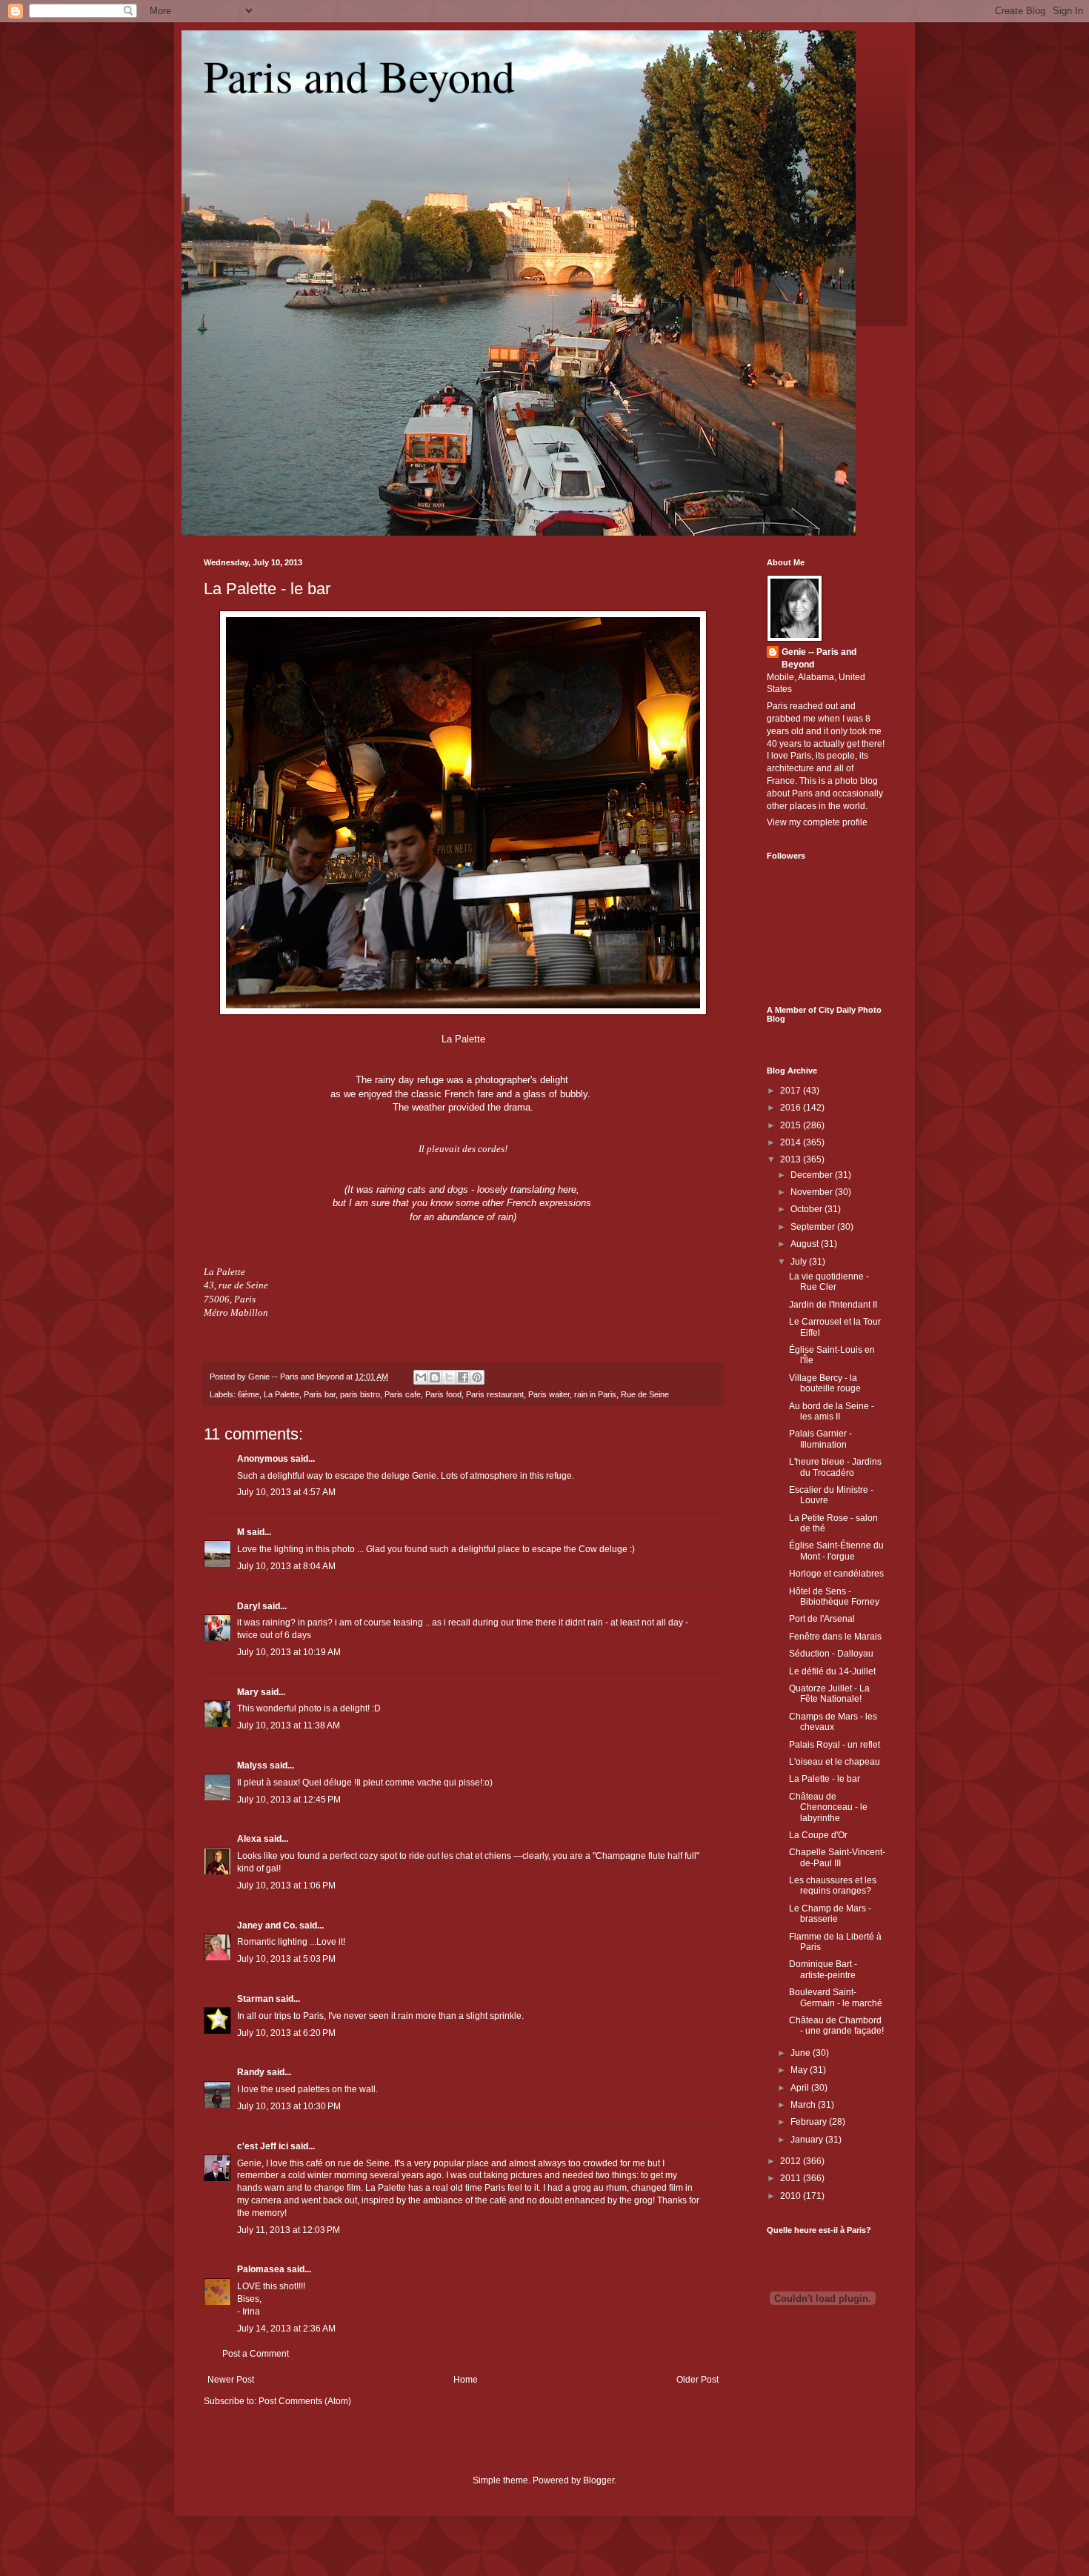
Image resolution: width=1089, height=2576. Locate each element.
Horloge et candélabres (836, 1574)
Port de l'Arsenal (822, 1619)
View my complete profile (817, 822)
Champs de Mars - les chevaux (833, 1722)
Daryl (249, 1606)
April (801, 2088)
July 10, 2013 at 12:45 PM (289, 1800)
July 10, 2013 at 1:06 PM (286, 1886)
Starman (255, 1999)
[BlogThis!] (435, 1377)
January (808, 2140)
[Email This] (421, 1377)
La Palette (282, 1394)
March (804, 2105)
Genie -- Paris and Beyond (819, 658)
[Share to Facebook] (463, 1377)
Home (466, 2380)
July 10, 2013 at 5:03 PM (286, 1959)
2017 (792, 1091)
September (814, 1227)
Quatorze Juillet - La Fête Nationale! (829, 1694)
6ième (249, 1394)
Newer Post (231, 2380)
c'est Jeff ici (263, 2146)
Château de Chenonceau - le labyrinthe (828, 1807)
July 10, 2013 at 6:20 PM (286, 2033)
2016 (792, 1108)
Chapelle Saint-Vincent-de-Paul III (837, 1857)
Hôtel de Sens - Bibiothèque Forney (834, 1597)
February (810, 2122)
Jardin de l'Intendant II (833, 1305)
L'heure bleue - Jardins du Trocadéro (835, 1467)
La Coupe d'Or (818, 1835)
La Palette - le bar (267, 589)
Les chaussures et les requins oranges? (833, 1886)
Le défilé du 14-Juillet (832, 1671)
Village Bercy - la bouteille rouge (825, 1383)
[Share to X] (449, 1377)
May (800, 2070)
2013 (792, 1159)
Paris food (443, 1394)
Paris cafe (403, 1394)
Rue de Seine (645, 1394)
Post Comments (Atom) (305, 2401)
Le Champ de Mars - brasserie (830, 1914)
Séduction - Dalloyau (831, 1654)
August (806, 1244)
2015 (792, 1125)
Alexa (249, 1839)
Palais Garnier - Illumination (820, 1439)
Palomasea (261, 2269)
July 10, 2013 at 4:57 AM (286, 1492)
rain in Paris (595, 1394)
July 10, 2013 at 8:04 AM (286, 1566)
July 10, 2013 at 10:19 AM (289, 1652)
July (800, 1262)
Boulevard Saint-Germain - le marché (836, 1997)
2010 (792, 2196)
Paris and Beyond (359, 76)
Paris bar (320, 1394)
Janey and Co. (267, 1926)
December (813, 1175)
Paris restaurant (495, 1394)
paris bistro (360, 1394)
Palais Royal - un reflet (835, 1745)
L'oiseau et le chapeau (835, 1762)
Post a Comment (256, 2354)
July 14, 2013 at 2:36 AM (286, 2329)
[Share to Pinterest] (477, 1377)
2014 (792, 1142)
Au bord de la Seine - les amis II (832, 1411)
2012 (792, 2161)
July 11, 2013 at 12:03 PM (289, 2230)
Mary (248, 1692)
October (807, 1209)
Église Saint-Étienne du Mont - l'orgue (836, 1551)
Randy (251, 2072)
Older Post (697, 2380)
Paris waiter (549, 1394)
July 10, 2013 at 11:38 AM (289, 1725)
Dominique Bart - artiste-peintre (823, 1969)
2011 (792, 2178)
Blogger (599, 2480)
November (813, 1192)
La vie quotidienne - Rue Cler (829, 1282)
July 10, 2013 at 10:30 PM (289, 2106)
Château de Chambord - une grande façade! (836, 2026)
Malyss (252, 1765)
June (802, 2053)
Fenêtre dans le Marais (835, 1637)
